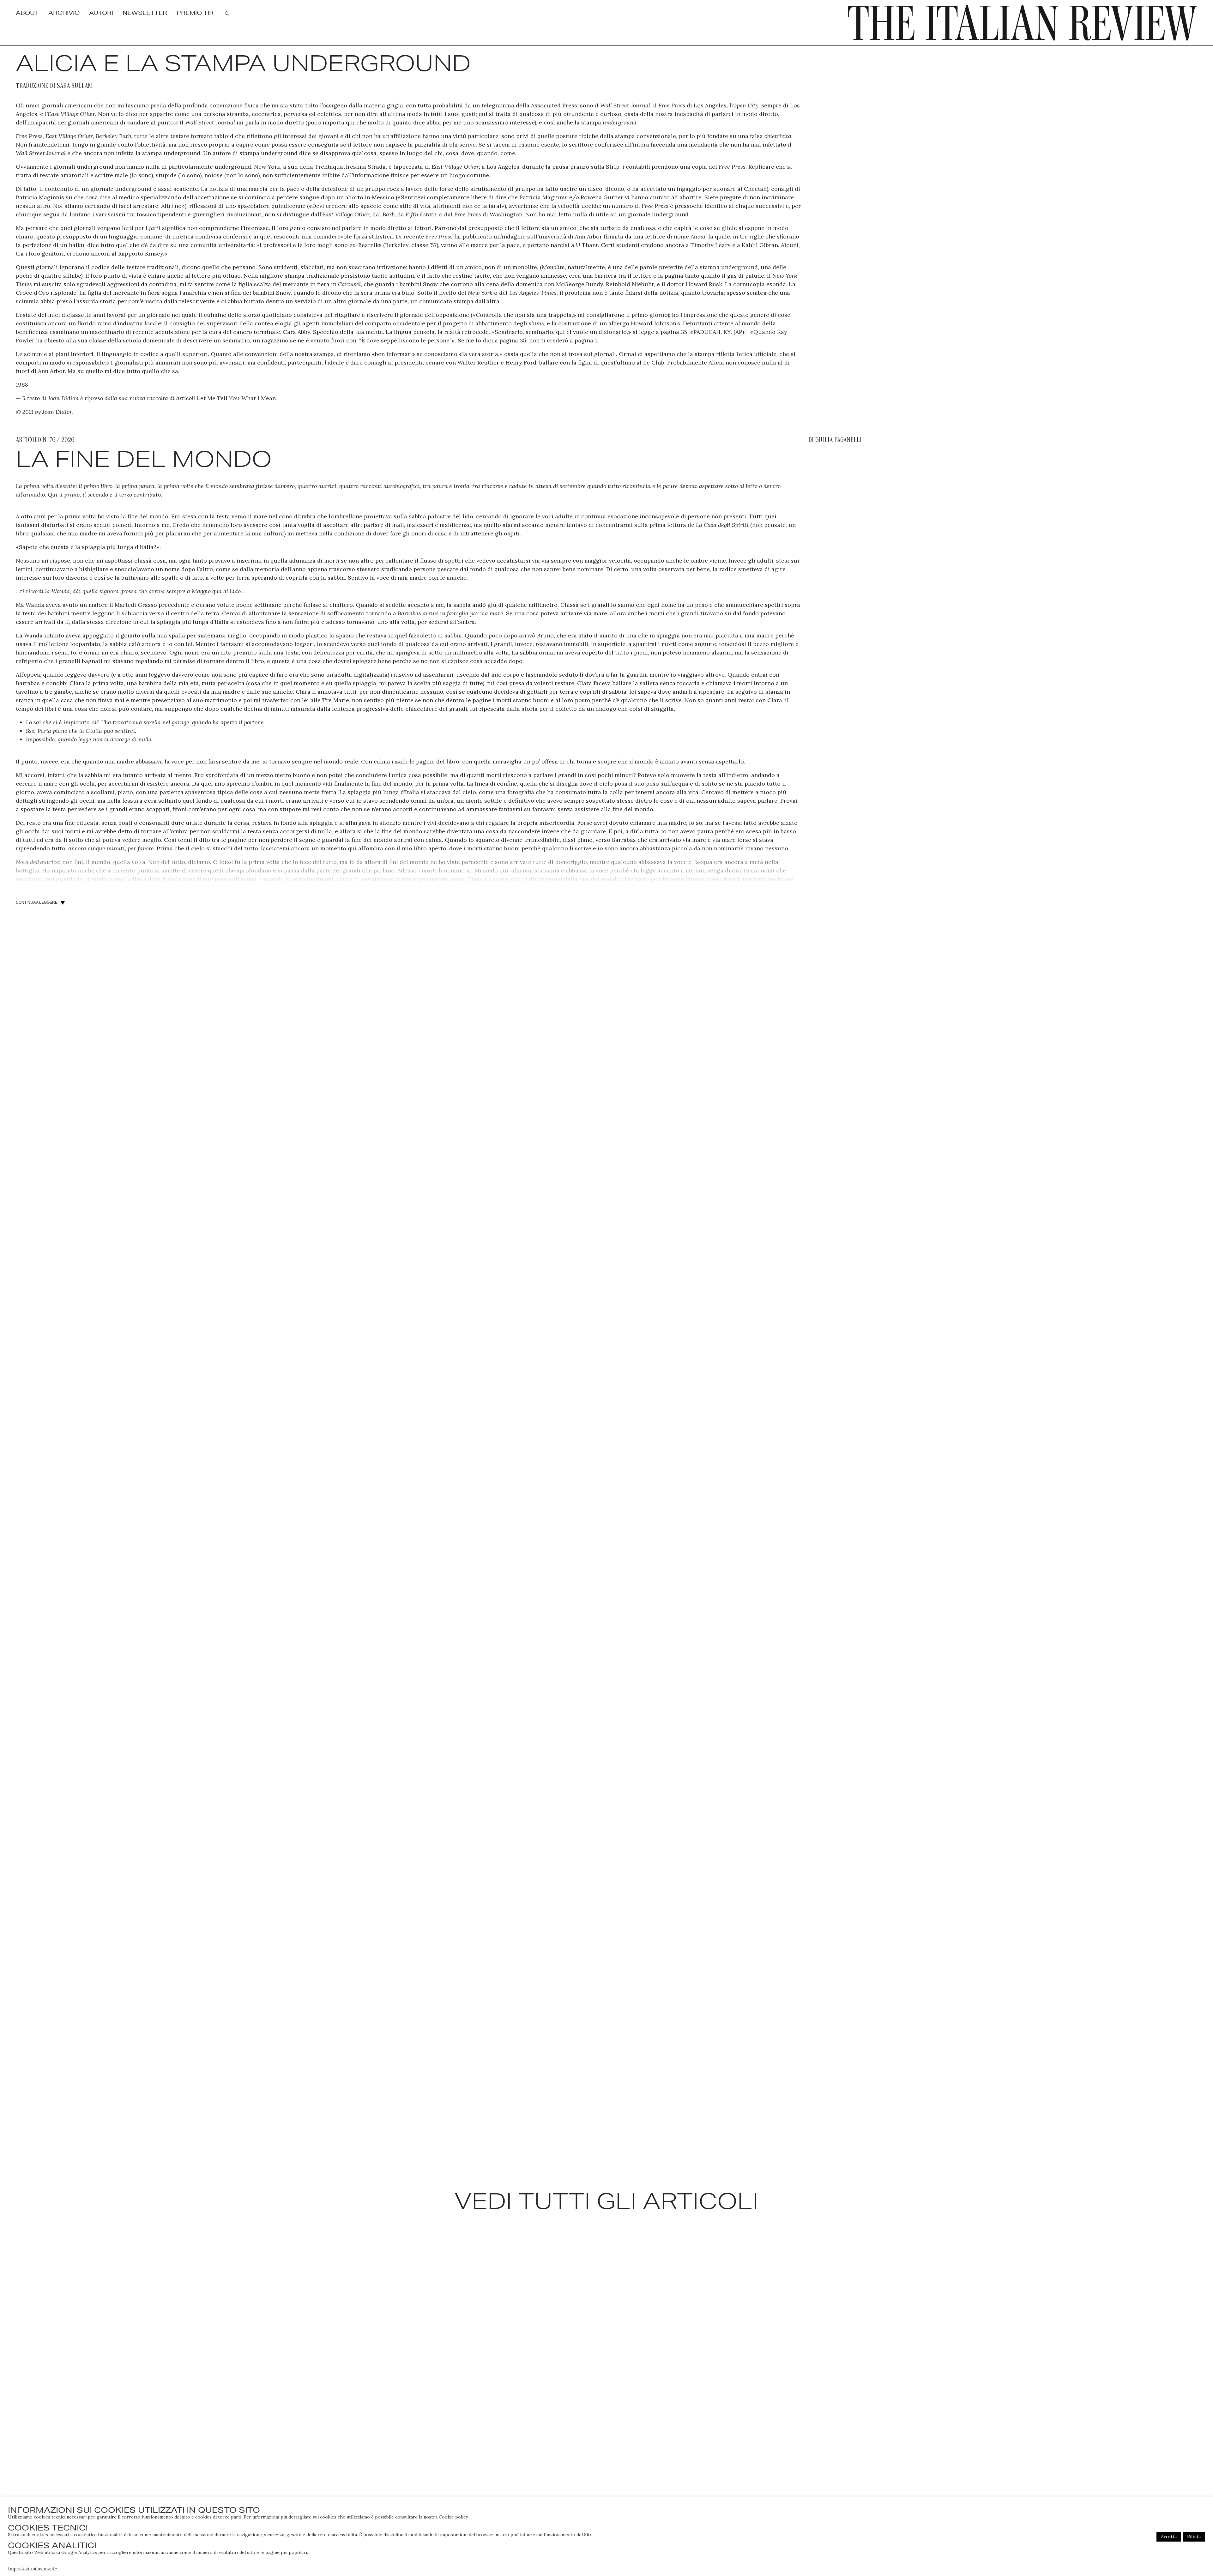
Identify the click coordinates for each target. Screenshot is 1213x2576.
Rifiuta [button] (1194, 2537)
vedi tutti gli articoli (606, 2201)
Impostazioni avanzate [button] (32, 2569)
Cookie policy (453, 2517)
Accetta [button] (1169, 2537)
